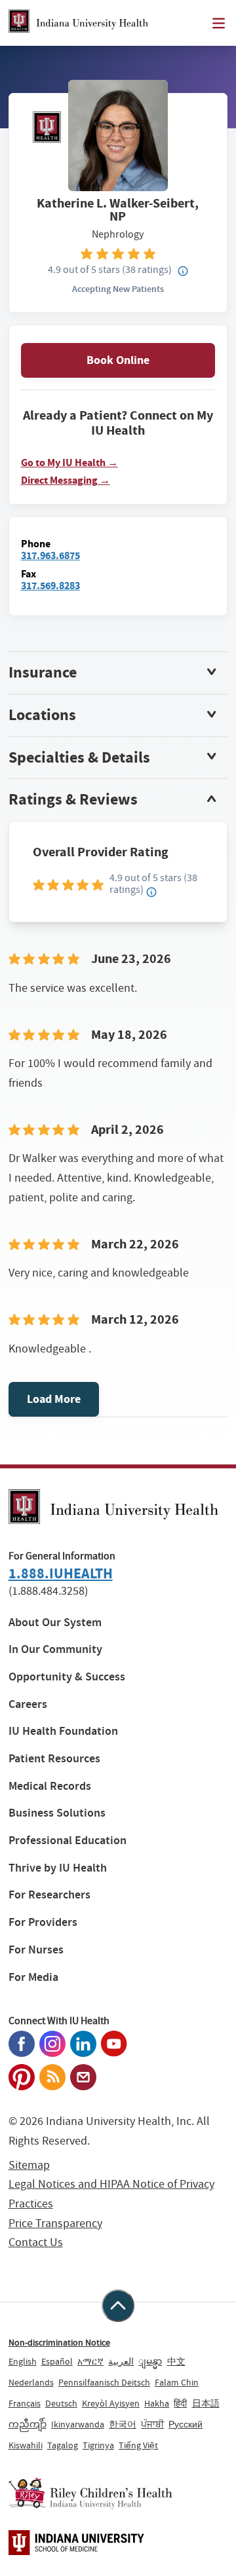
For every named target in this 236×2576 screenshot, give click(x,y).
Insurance (43, 672)
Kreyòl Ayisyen (111, 2403)
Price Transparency (55, 2223)
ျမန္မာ (150, 2361)
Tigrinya (98, 2445)
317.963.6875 (50, 555)
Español (57, 2361)
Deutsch (61, 2403)
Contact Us (36, 2242)
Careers (28, 1704)
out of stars (84, 269)
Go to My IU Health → (69, 463)
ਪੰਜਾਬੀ (152, 2424)
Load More (54, 1399)
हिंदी (180, 2403)
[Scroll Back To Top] (118, 2306)
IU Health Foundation (63, 1731)
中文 (176, 2361)
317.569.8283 (50, 586)
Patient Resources (54, 1759)
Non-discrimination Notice (59, 2342)
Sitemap (29, 2165)
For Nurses (36, 1950)
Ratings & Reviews (73, 799)
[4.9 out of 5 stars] (118, 253)
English (23, 2361)
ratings (147, 269)
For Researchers (49, 1895)
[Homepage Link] (78, 23)
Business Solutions (57, 1813)
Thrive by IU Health (58, 1868)
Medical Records (50, 1786)
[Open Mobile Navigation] (219, 23)
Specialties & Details (79, 757)
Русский (186, 2424)
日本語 (206, 2403)
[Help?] (183, 272)
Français (25, 2403)
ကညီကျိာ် (28, 2424)
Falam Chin (177, 2382)
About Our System (55, 1623)
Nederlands (31, 2382)
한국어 (123, 2424)
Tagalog (63, 2445)
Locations (42, 715)
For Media (33, 1977)
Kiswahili (26, 2445)
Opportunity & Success (67, 1677)
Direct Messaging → (66, 481)
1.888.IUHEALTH (61, 1573)
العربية (121, 2361)
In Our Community (55, 1649)
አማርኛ (90, 2361)
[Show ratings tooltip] (152, 892)
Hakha (157, 2403)
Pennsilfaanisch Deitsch (104, 2382)
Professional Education (68, 1841)
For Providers (43, 1922)
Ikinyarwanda (78, 2424)
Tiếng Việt (138, 2445)
